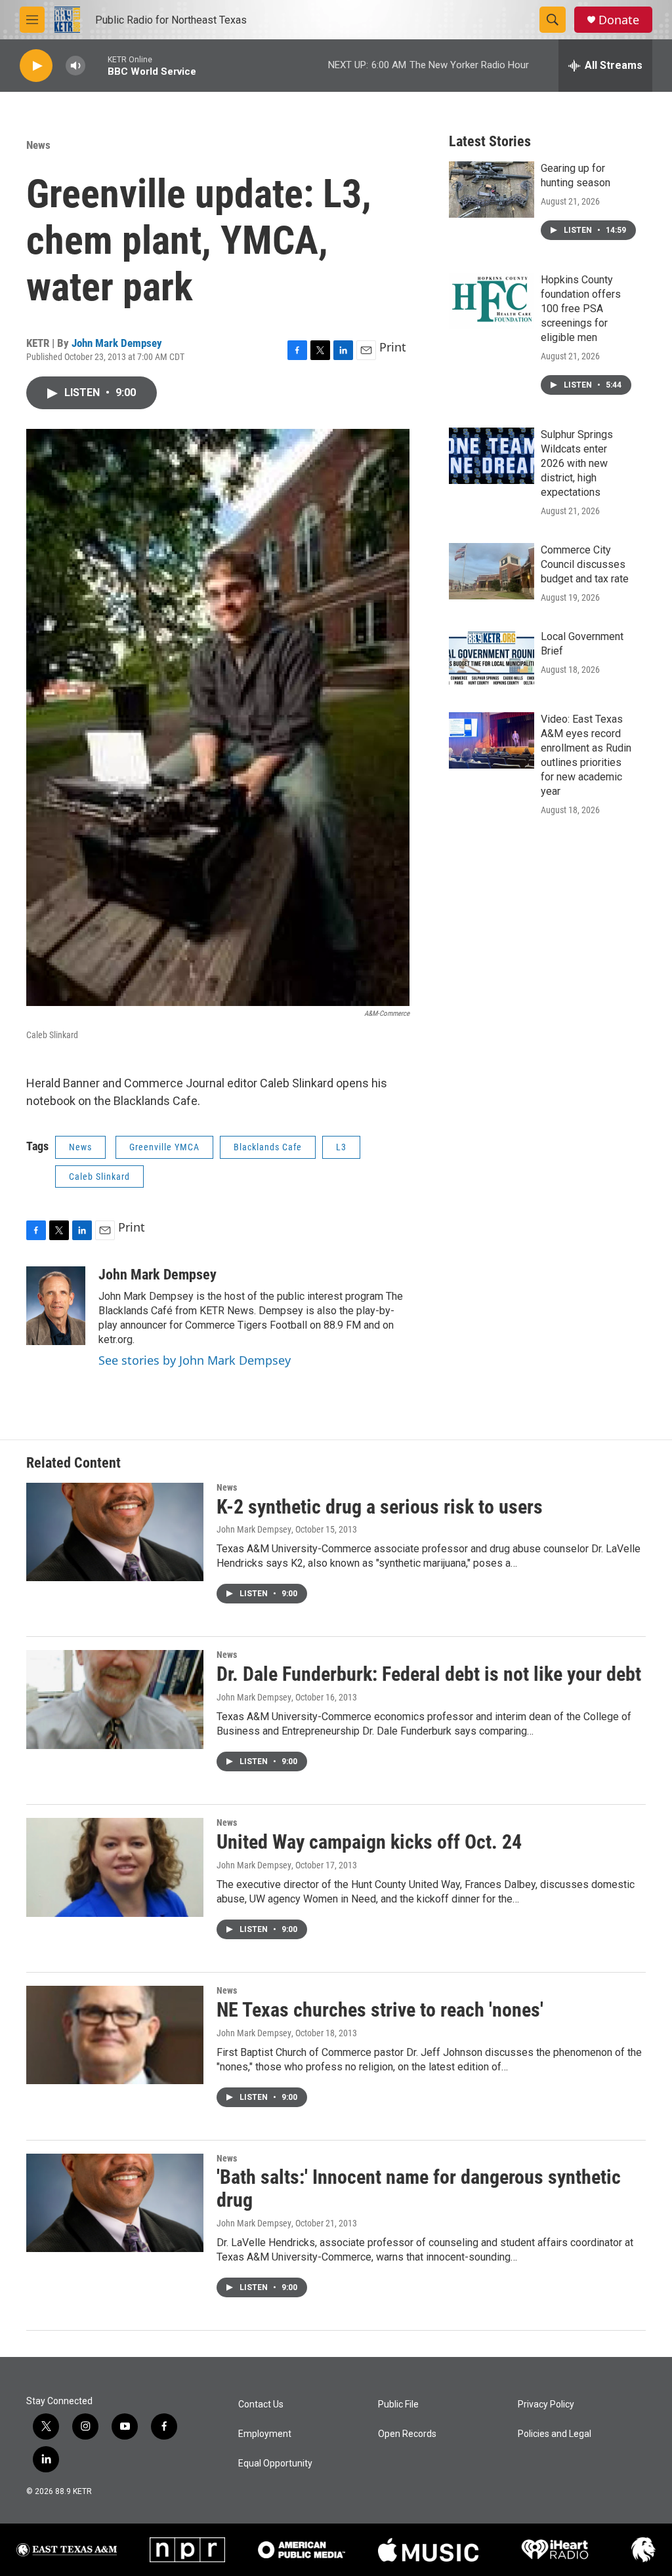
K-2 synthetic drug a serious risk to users (380, 1507)
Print (393, 347)
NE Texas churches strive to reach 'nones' (380, 2010)
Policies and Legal (555, 2434)
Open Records (407, 2434)
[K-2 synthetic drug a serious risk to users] (115, 1532)
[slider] (96, 65)
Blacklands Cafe (268, 1147)
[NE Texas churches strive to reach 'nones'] (115, 2035)
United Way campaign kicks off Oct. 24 (369, 1842)
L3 (341, 1147)
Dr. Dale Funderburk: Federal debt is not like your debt (429, 1674)
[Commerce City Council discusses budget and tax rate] (492, 571)
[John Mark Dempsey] (56, 1306)
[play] (36, 66)
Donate (619, 20)
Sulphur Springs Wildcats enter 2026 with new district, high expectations (577, 463)
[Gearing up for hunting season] (492, 190)
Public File (398, 2405)
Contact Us (261, 2405)
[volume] (75, 66)
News (38, 145)
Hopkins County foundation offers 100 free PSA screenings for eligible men (581, 309)
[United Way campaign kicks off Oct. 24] (115, 1867)
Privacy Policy (546, 2405)
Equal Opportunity (275, 2464)
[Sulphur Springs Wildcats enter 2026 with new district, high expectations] (492, 456)
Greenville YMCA (164, 1147)
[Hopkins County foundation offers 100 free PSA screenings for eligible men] (492, 301)
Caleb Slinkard (99, 1177)
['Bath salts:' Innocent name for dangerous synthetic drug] (115, 2203)
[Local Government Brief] (492, 658)
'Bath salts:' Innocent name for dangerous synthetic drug (419, 2188)
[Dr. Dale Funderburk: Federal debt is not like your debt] (115, 1699)
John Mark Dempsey (117, 343)
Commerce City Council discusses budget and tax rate (585, 564)
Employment (265, 2434)
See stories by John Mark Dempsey (195, 1360)
